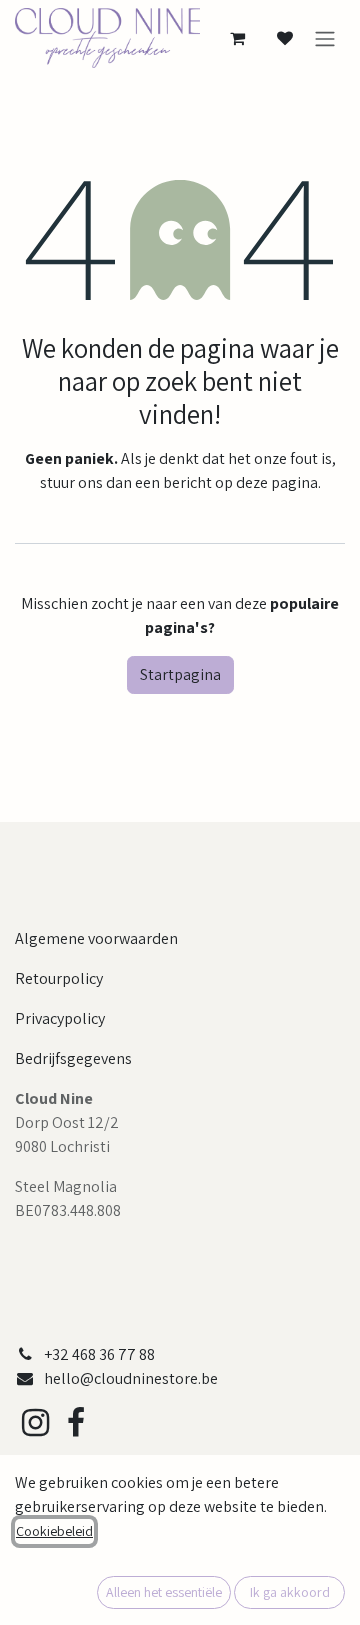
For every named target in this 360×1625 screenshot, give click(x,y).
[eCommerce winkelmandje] (237, 38)
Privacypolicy (60, 1018)
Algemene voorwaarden (96, 938)
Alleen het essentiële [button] (164, 1592)
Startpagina (180, 674)
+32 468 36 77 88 (99, 1354)
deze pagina (277, 482)
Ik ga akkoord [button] (290, 1592)
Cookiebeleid (54, 1531)
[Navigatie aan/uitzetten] (325, 38)
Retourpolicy (59, 978)
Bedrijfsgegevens (73, 1058)
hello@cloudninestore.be (131, 1378)
